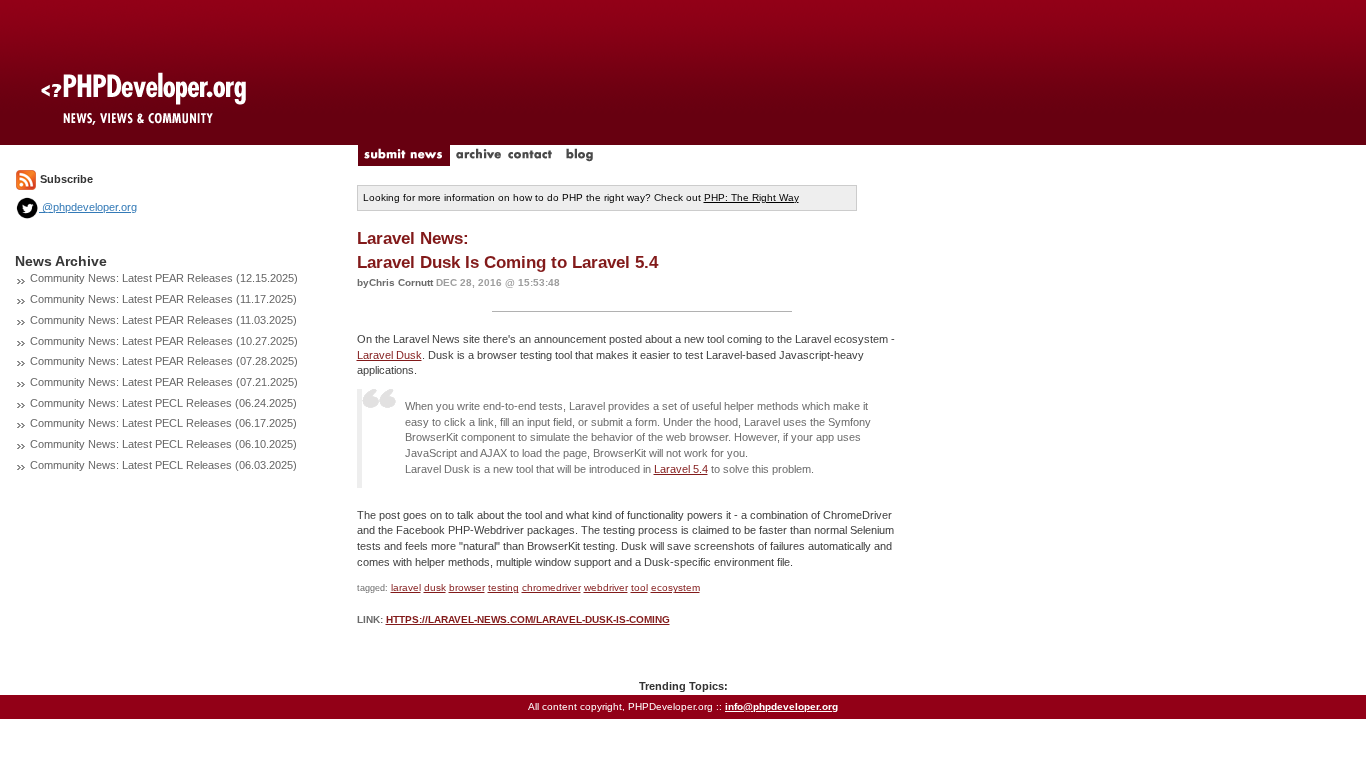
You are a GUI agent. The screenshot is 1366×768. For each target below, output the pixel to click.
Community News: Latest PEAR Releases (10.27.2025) (164, 341)
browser (467, 587)
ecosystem (675, 587)
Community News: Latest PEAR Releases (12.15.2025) (164, 278)
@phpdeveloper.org (88, 207)
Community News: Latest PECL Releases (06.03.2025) (163, 465)
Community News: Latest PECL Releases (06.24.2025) (163, 403)
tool (639, 587)
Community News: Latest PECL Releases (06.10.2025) (163, 444)
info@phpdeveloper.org (781, 706)
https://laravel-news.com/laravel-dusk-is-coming (528, 619)
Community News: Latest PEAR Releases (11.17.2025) (163, 299)
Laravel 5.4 (681, 469)
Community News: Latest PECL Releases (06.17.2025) (163, 423)
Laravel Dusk (389, 355)
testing (503, 587)
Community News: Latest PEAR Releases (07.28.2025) (164, 361)
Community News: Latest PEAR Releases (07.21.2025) (164, 382)
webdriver (606, 587)
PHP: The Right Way (751, 197)
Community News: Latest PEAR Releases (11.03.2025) (163, 320)
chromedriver (551, 587)
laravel (406, 587)
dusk (435, 587)
